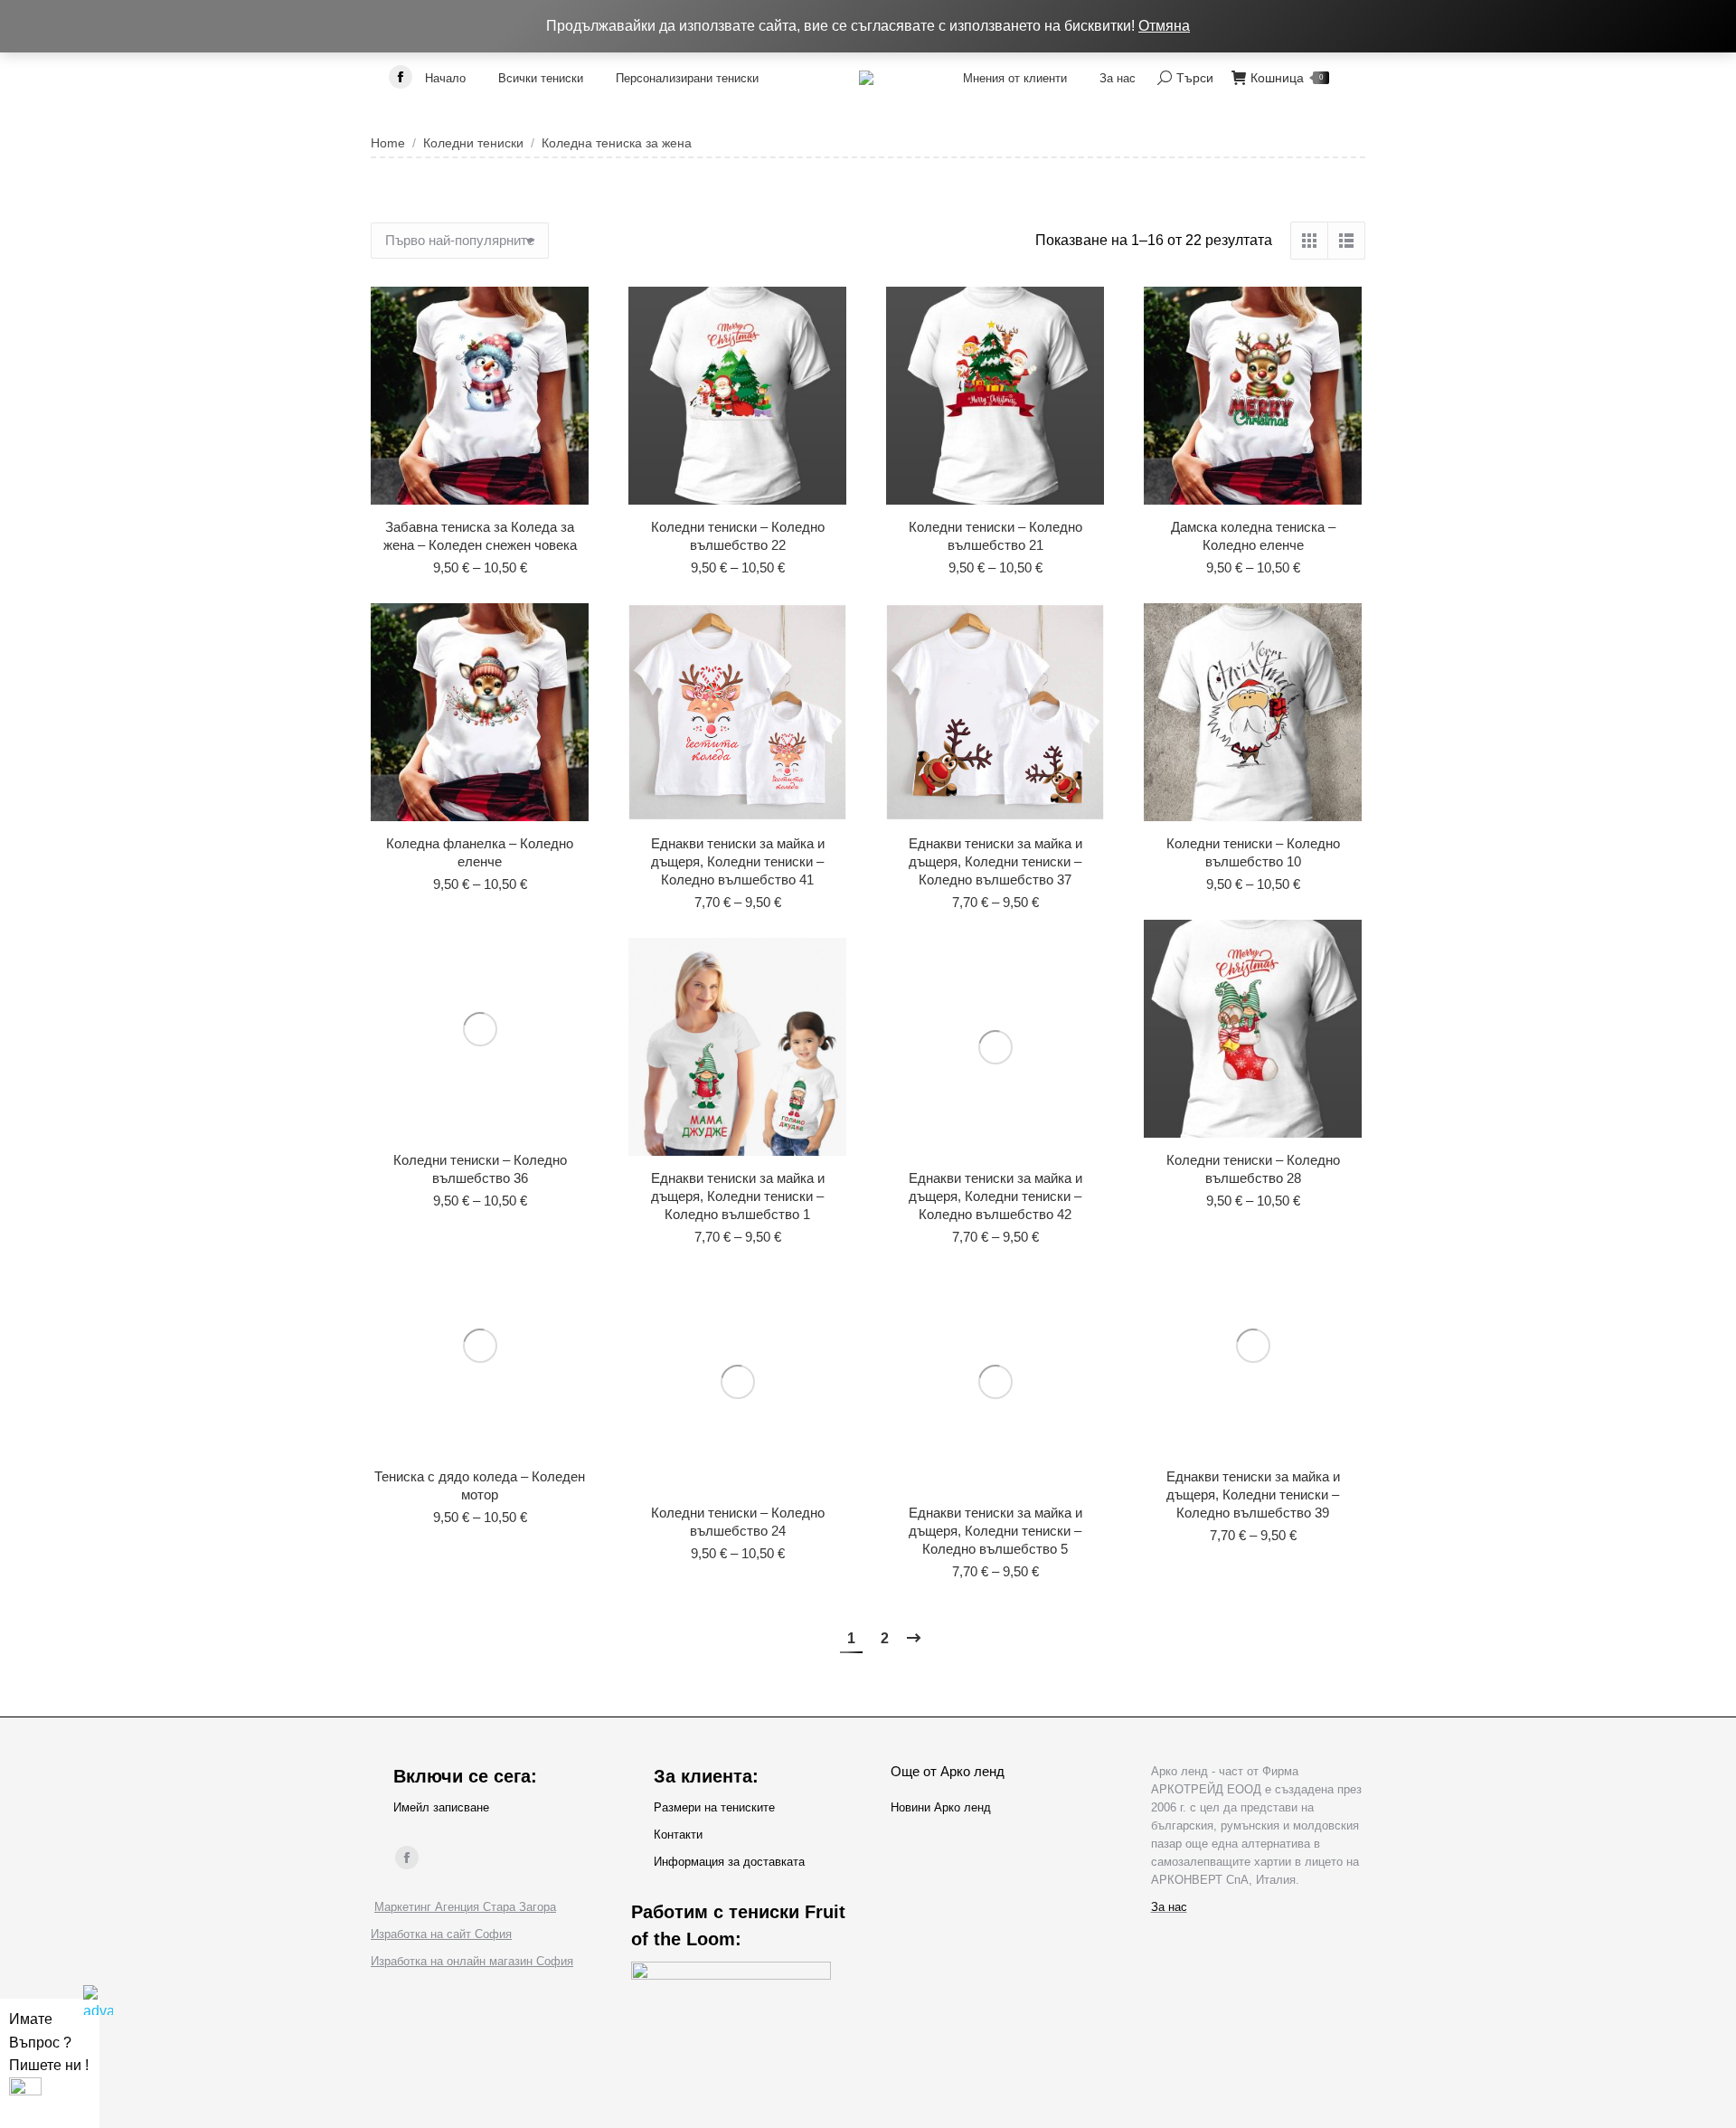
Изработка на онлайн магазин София (472, 1961)
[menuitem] (445, 78)
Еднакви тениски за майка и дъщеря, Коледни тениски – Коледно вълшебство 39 (1253, 1494)
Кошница (1287, 78)
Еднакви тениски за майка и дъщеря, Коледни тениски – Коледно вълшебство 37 (995, 861)
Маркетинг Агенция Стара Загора (465, 1907)
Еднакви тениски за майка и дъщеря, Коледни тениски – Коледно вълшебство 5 (995, 1531)
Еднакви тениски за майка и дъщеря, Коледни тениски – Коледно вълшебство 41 (738, 861)
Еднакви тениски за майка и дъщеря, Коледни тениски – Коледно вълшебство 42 (995, 1196)
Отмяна (1164, 26)
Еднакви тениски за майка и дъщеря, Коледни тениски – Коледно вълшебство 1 (738, 1196)
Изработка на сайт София (441, 1934)
